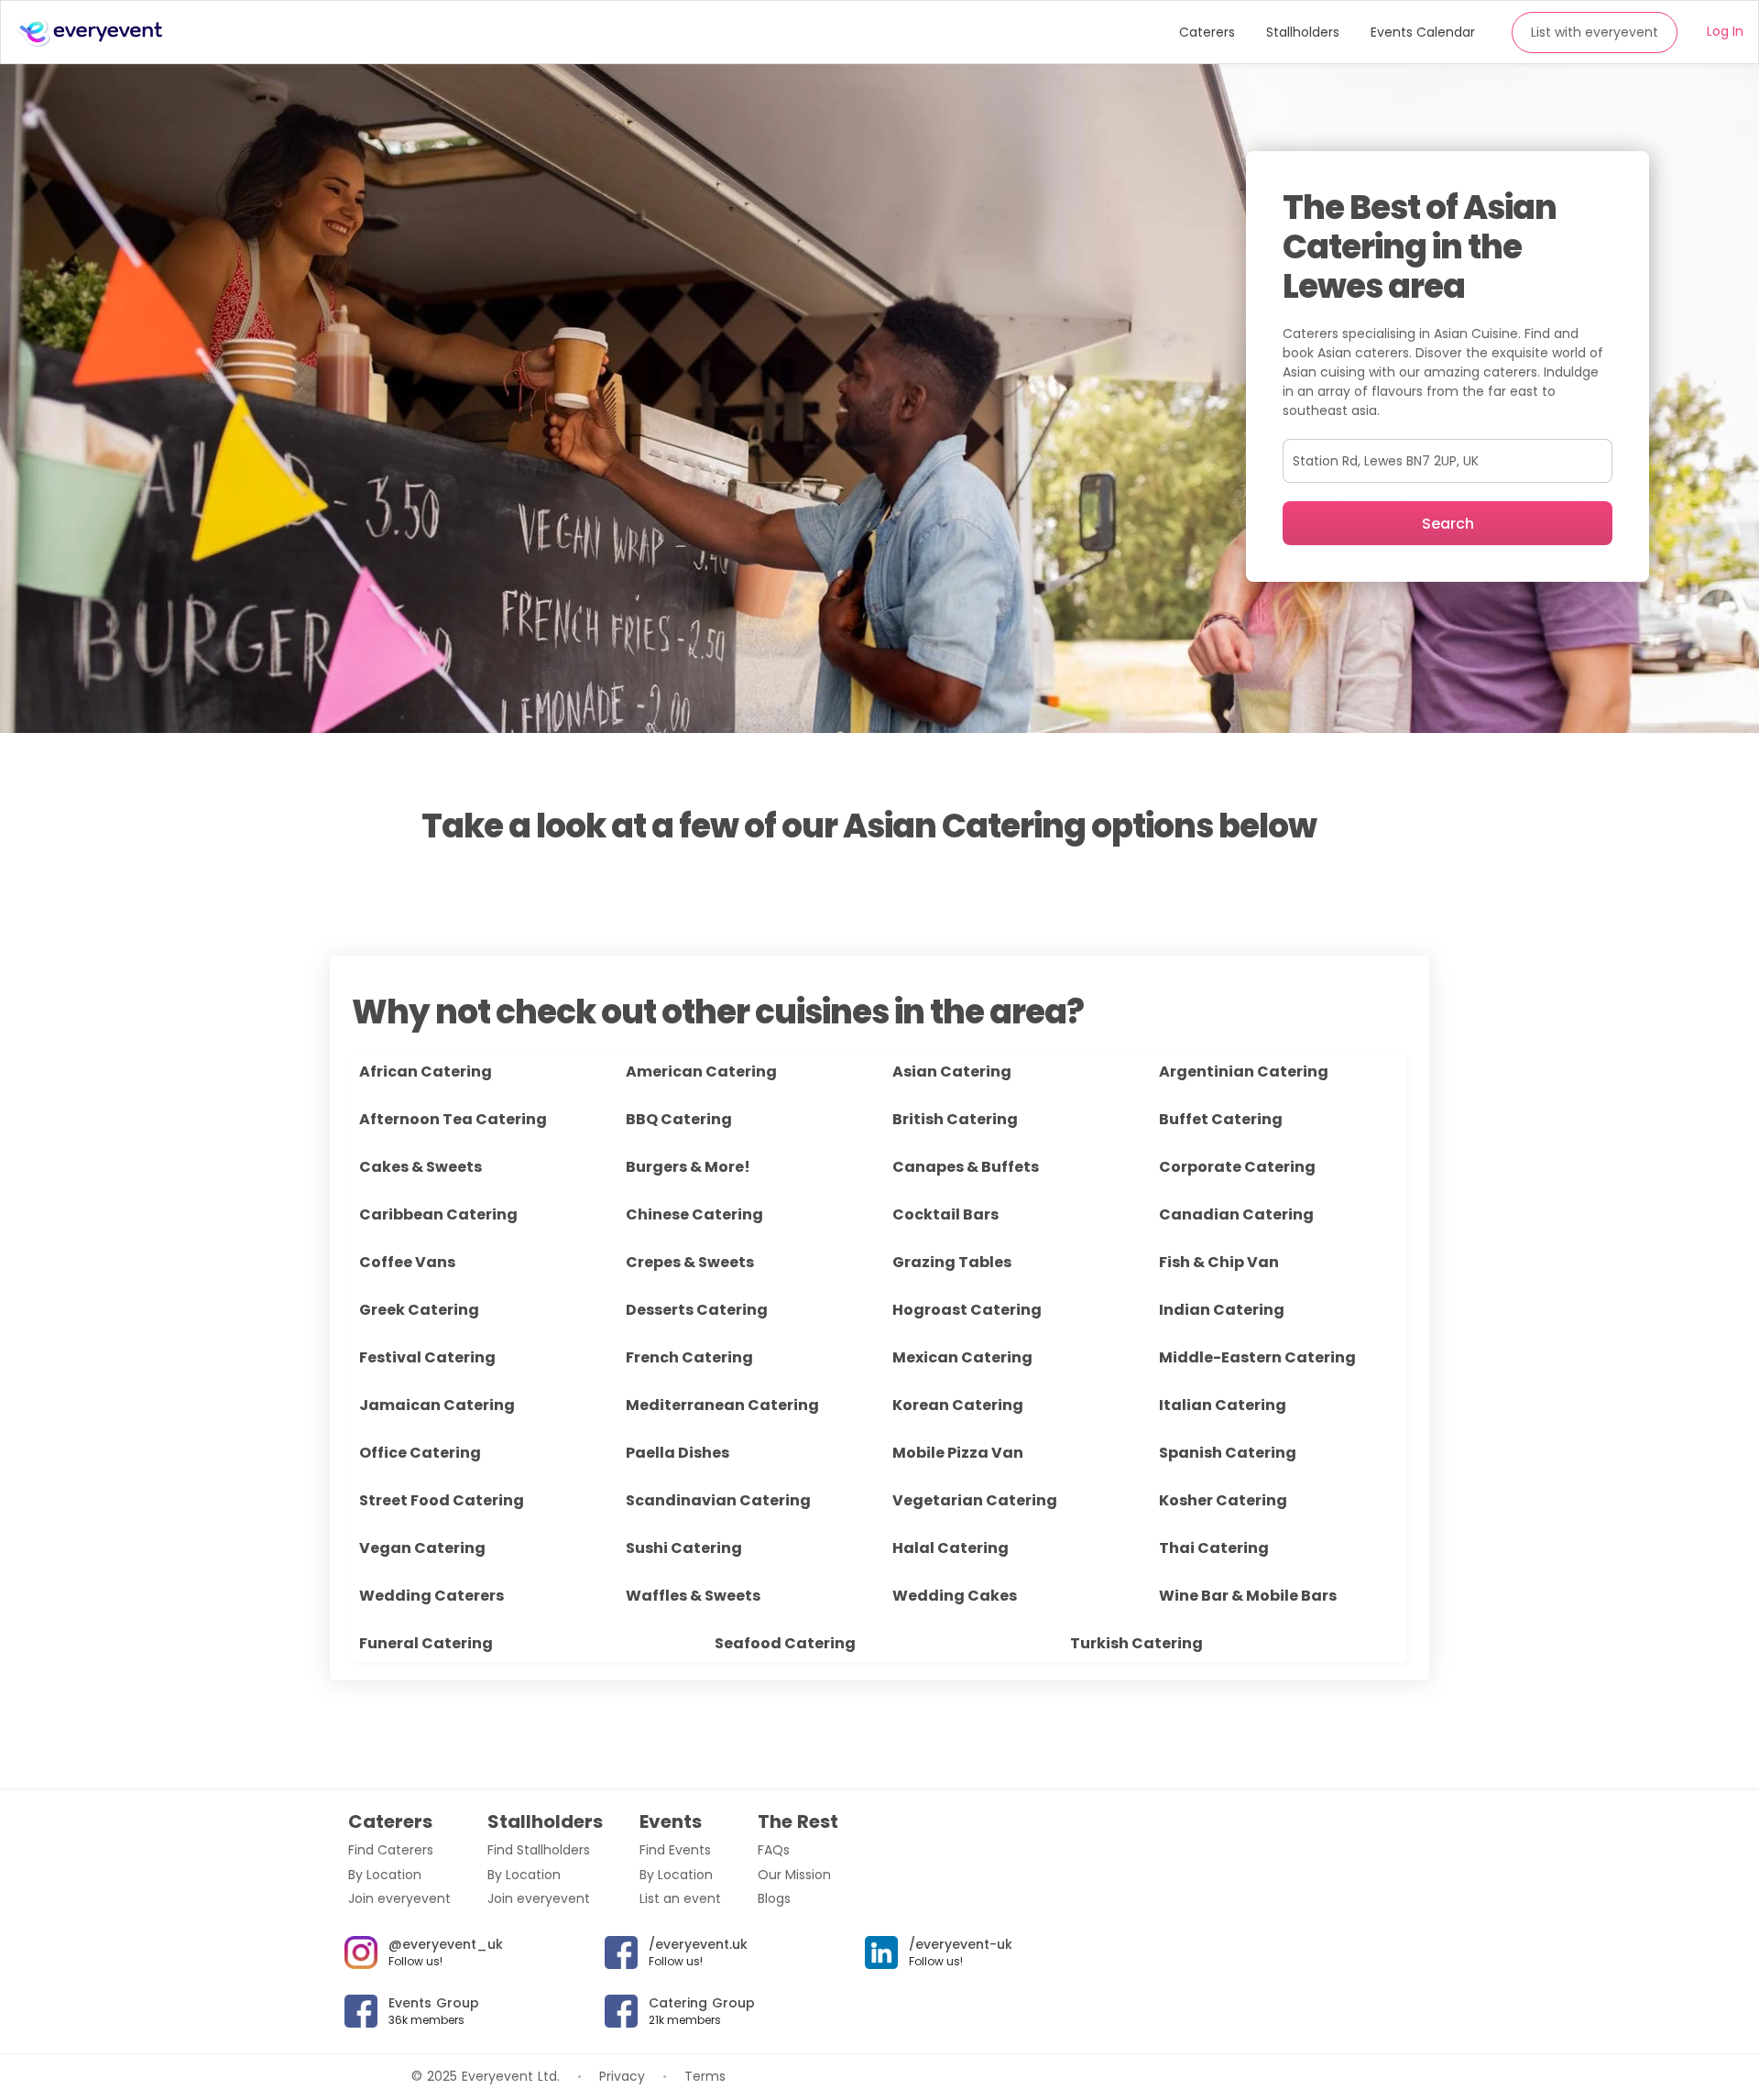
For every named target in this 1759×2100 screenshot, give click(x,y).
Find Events (675, 1850)
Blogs (774, 1898)
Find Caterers (391, 1850)
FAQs (774, 1850)
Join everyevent (399, 1898)
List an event (680, 1898)
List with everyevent (1595, 32)
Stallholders (1303, 32)
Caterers (1207, 32)
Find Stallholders (539, 1850)
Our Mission (794, 1875)
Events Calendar (1423, 32)
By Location (385, 1875)
